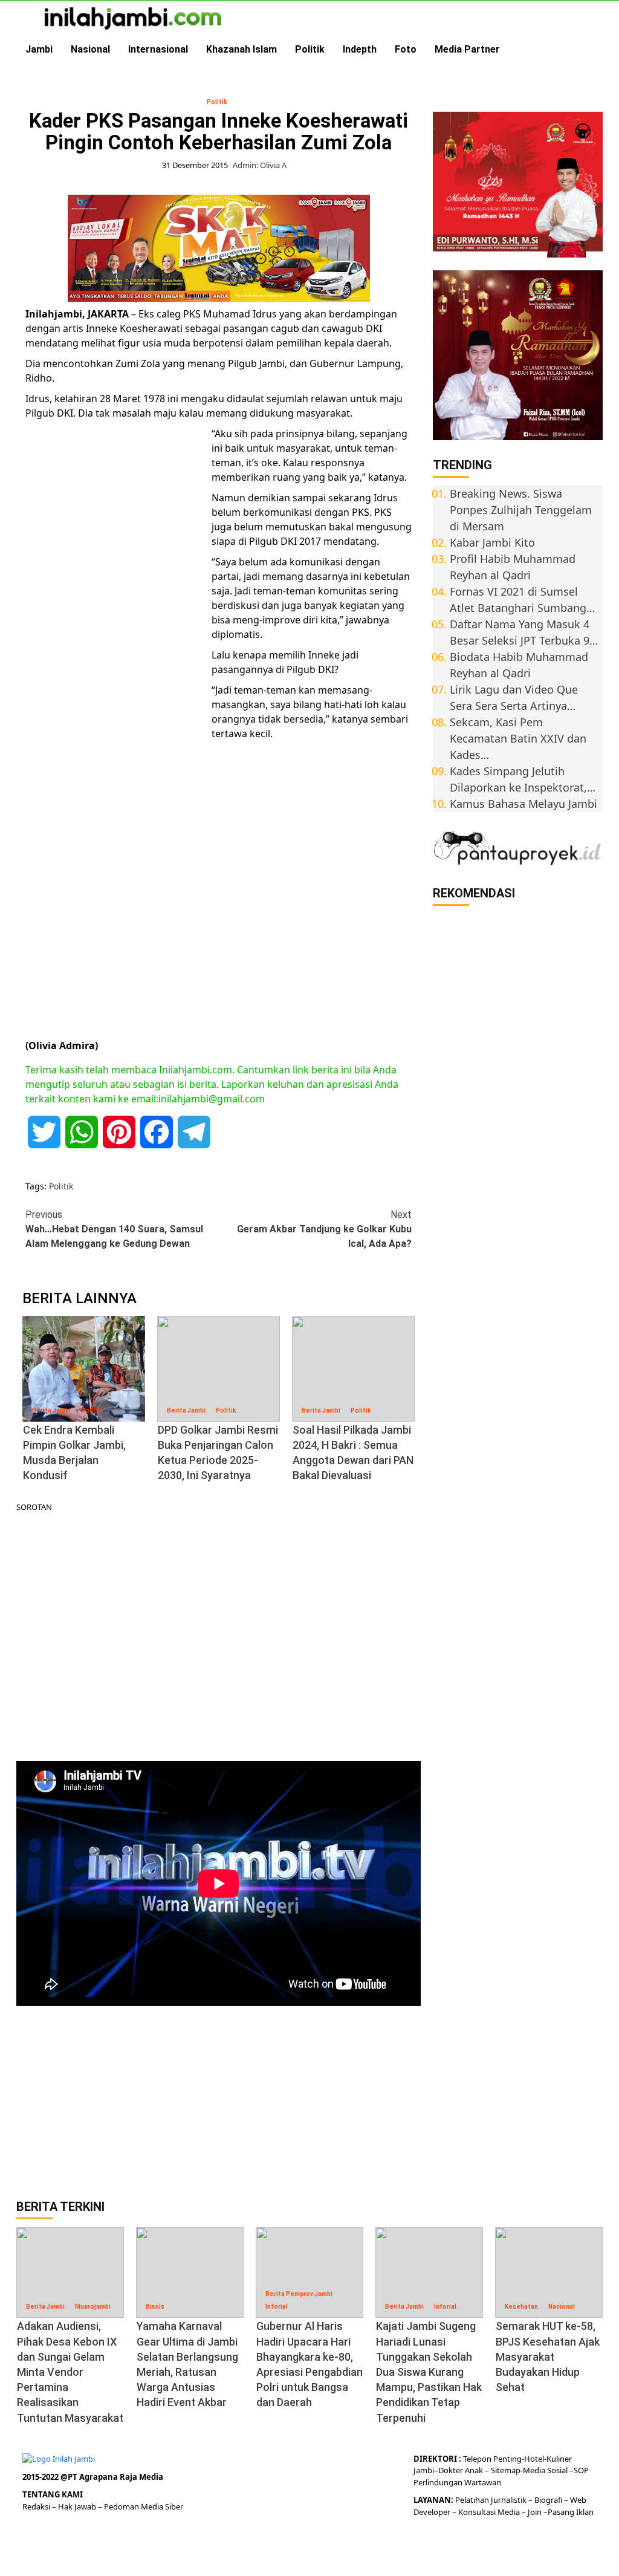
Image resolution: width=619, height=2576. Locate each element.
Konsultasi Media (490, 2512)
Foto (406, 49)
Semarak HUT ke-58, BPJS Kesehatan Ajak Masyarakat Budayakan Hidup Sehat (548, 2356)
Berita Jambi (51, 1410)
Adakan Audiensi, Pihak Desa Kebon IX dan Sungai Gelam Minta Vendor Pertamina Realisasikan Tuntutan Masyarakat (70, 2372)
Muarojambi (93, 2307)
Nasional (90, 49)
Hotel (534, 2459)
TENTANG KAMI (53, 2494)
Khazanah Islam (241, 49)
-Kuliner (558, 2459)
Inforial (277, 2307)
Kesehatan (521, 2307)
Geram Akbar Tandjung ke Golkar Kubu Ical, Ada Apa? (324, 1229)
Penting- (508, 2459)
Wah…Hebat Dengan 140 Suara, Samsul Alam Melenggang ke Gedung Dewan (114, 1229)
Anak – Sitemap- (493, 2470)
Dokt (447, 2470)
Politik (310, 49)
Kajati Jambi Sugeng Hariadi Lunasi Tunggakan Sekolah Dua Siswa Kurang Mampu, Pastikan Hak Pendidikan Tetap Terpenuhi (429, 2372)
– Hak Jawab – (78, 2506)
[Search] (595, 50)
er (459, 2470)
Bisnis (155, 2307)
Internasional (158, 49)
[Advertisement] (116, 613)
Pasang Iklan (571, 2512)
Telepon (477, 2459)
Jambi (39, 49)
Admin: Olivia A (260, 165)
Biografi (549, 2500)
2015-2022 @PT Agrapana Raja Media (93, 2477)
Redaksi (37, 2506)
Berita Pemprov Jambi (299, 2294)
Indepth (360, 49)
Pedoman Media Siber (144, 2506)
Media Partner (467, 49)
